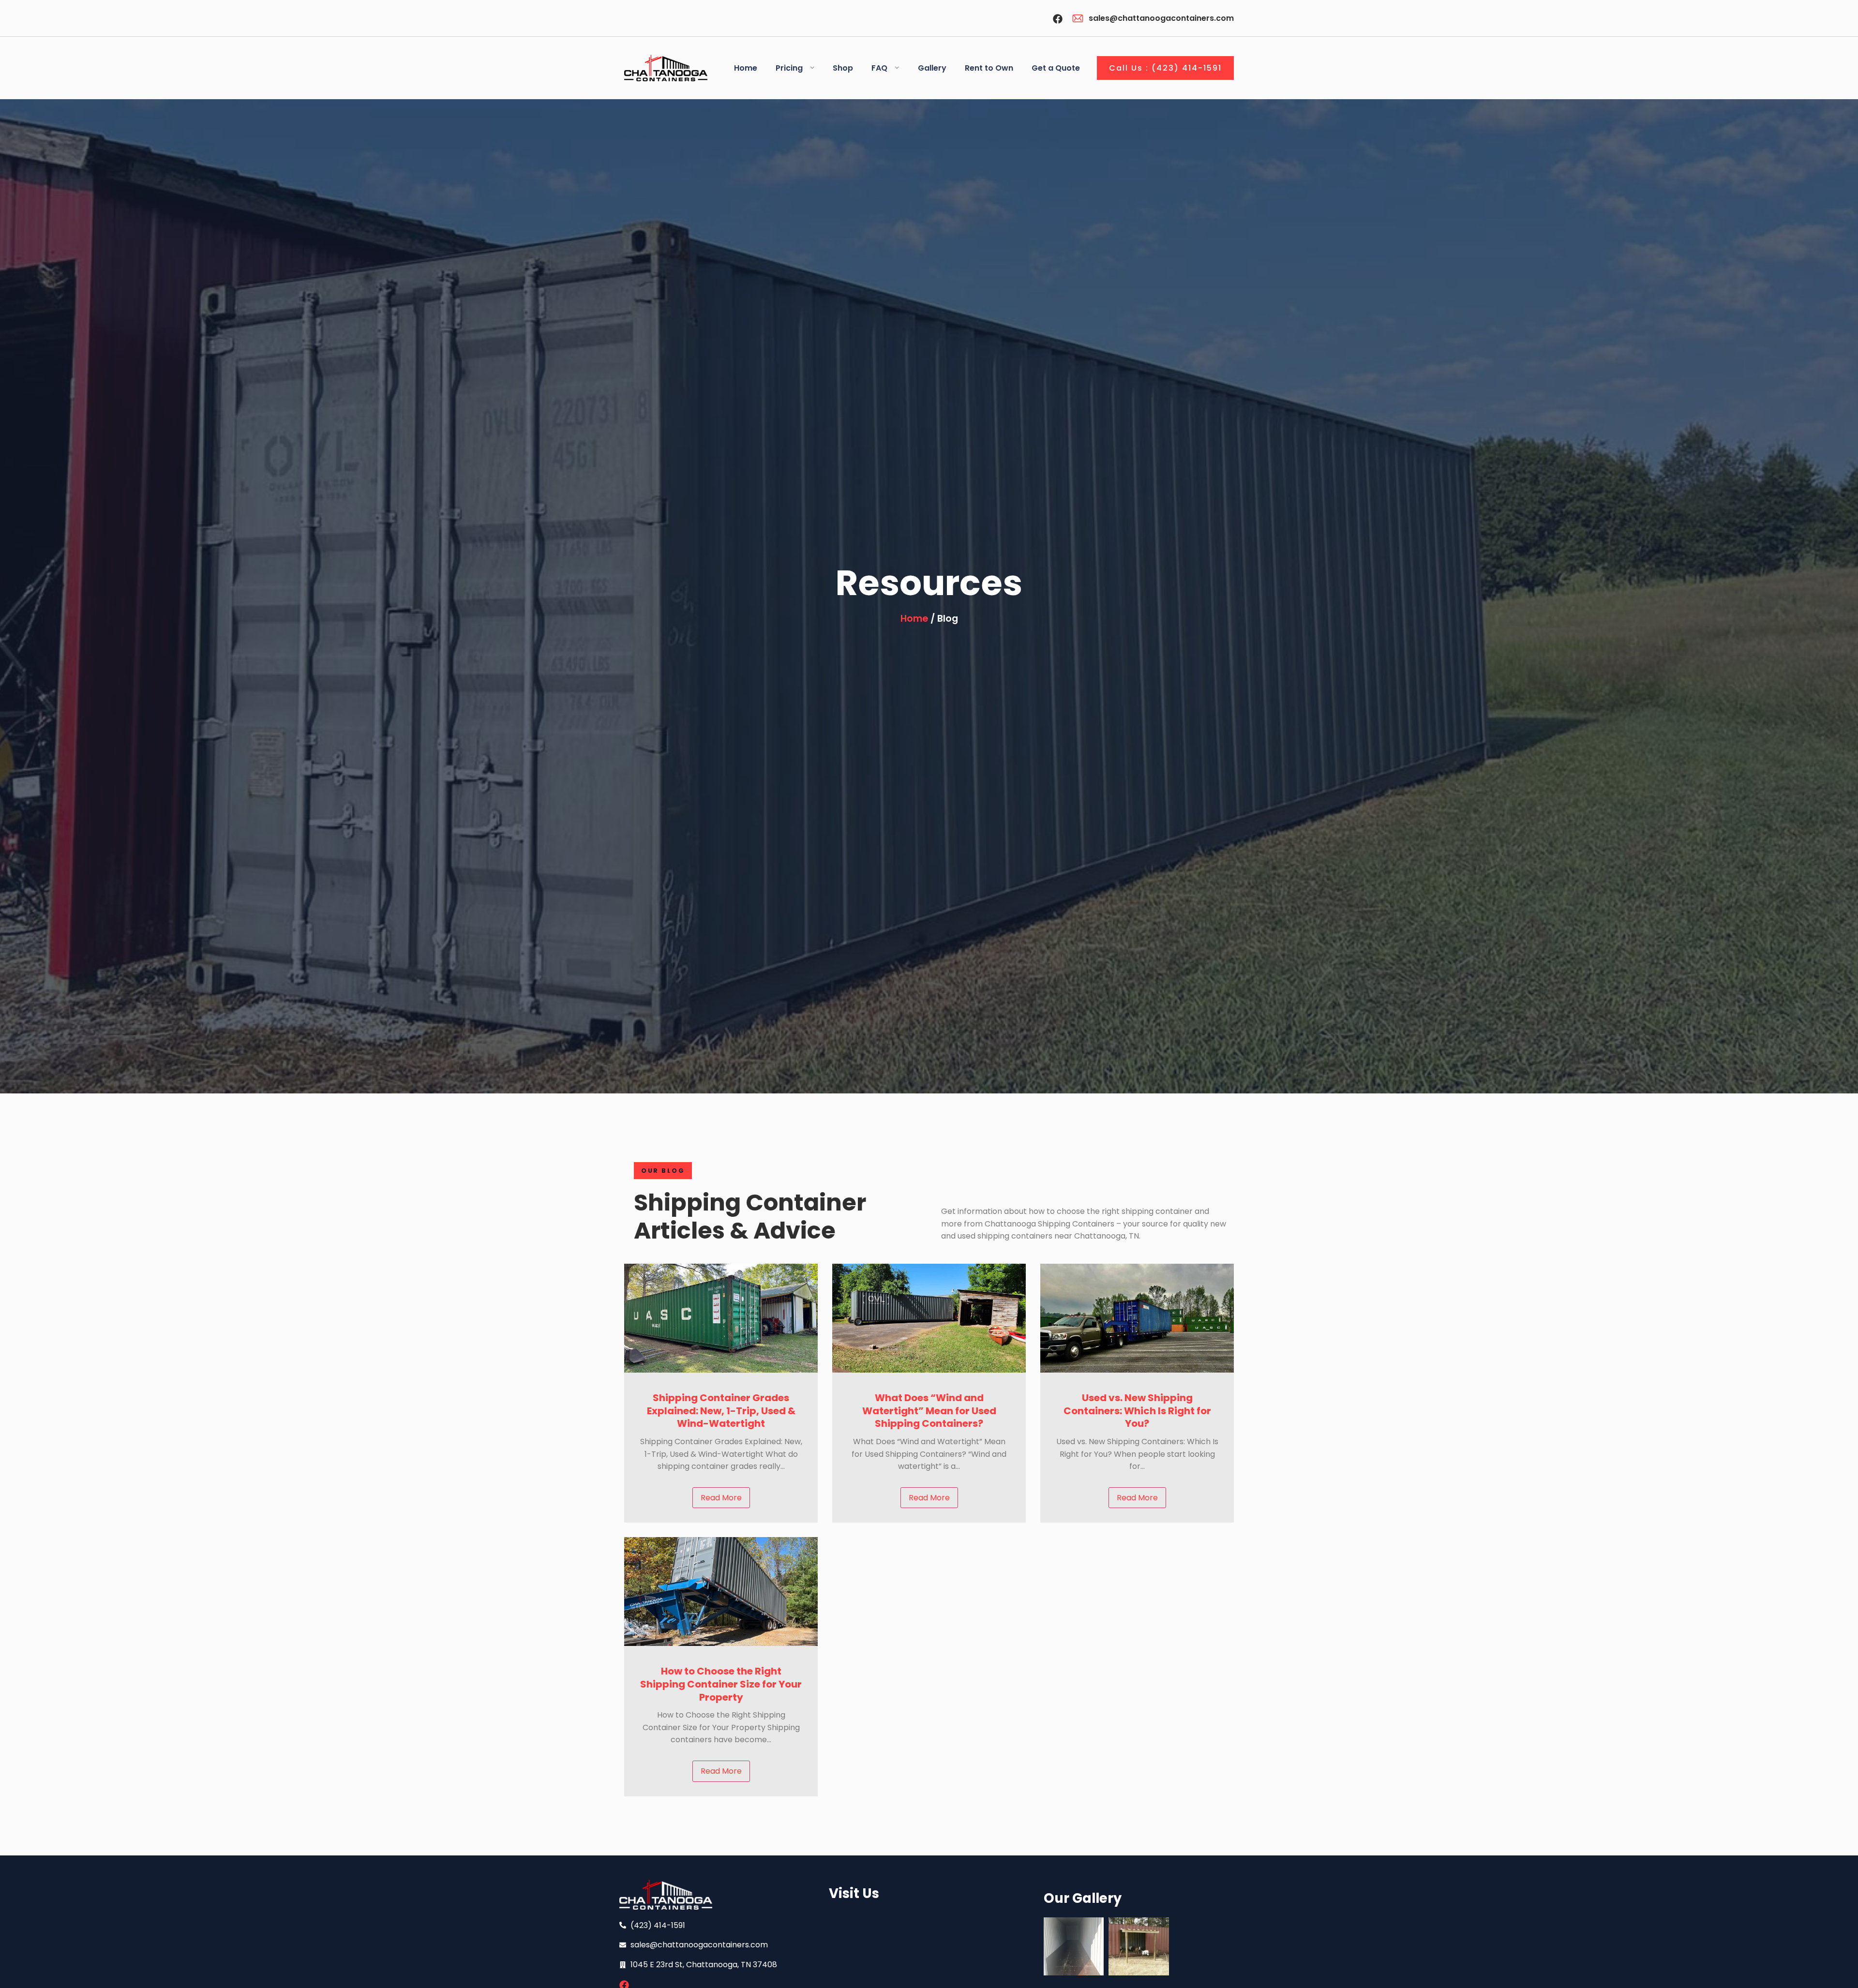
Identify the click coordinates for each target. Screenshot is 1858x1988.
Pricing (789, 68)
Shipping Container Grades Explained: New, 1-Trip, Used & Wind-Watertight (721, 1411)
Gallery (932, 68)
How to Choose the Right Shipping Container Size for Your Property (721, 1684)
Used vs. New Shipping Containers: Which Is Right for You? (1137, 1411)
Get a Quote (1056, 68)
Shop (843, 68)
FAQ (879, 68)
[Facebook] (1058, 19)
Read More (721, 1498)
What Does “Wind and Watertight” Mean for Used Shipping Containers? (929, 1411)
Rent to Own (989, 68)
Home (746, 68)
